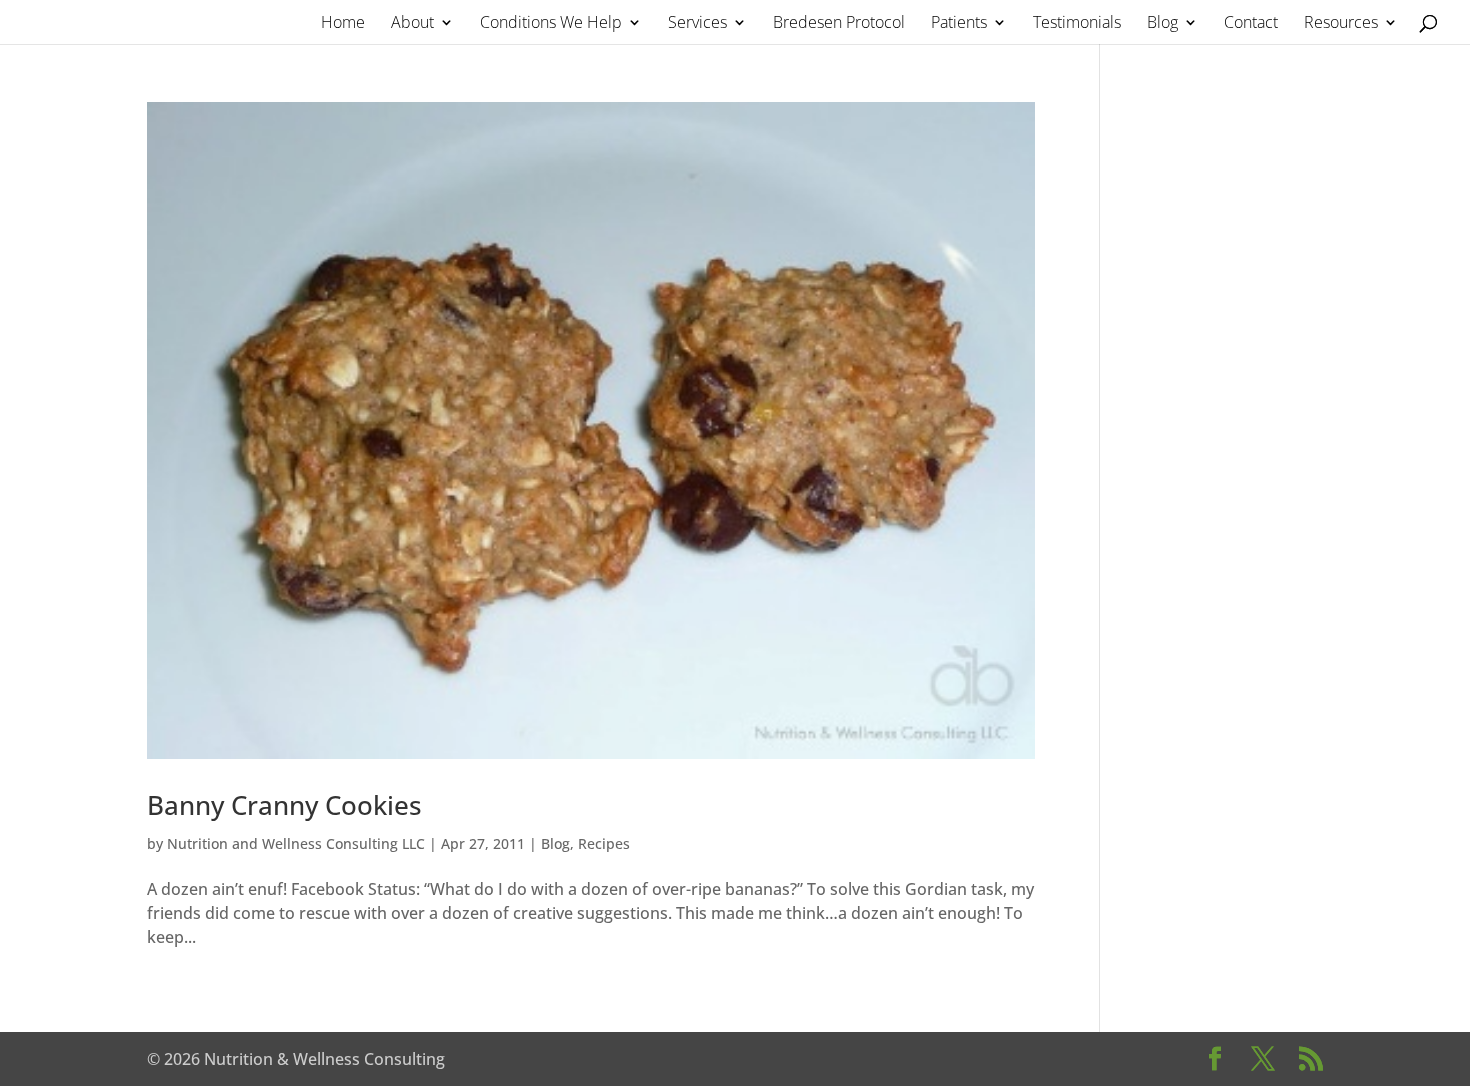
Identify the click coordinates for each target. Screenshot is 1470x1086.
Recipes (604, 843)
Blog (1162, 24)
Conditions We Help (551, 24)
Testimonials (1077, 24)
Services (697, 24)
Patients (959, 24)
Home (343, 24)
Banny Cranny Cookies (284, 805)
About (412, 24)
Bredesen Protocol (839, 24)
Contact (1251, 24)
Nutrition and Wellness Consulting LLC (296, 843)
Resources (1341, 24)
